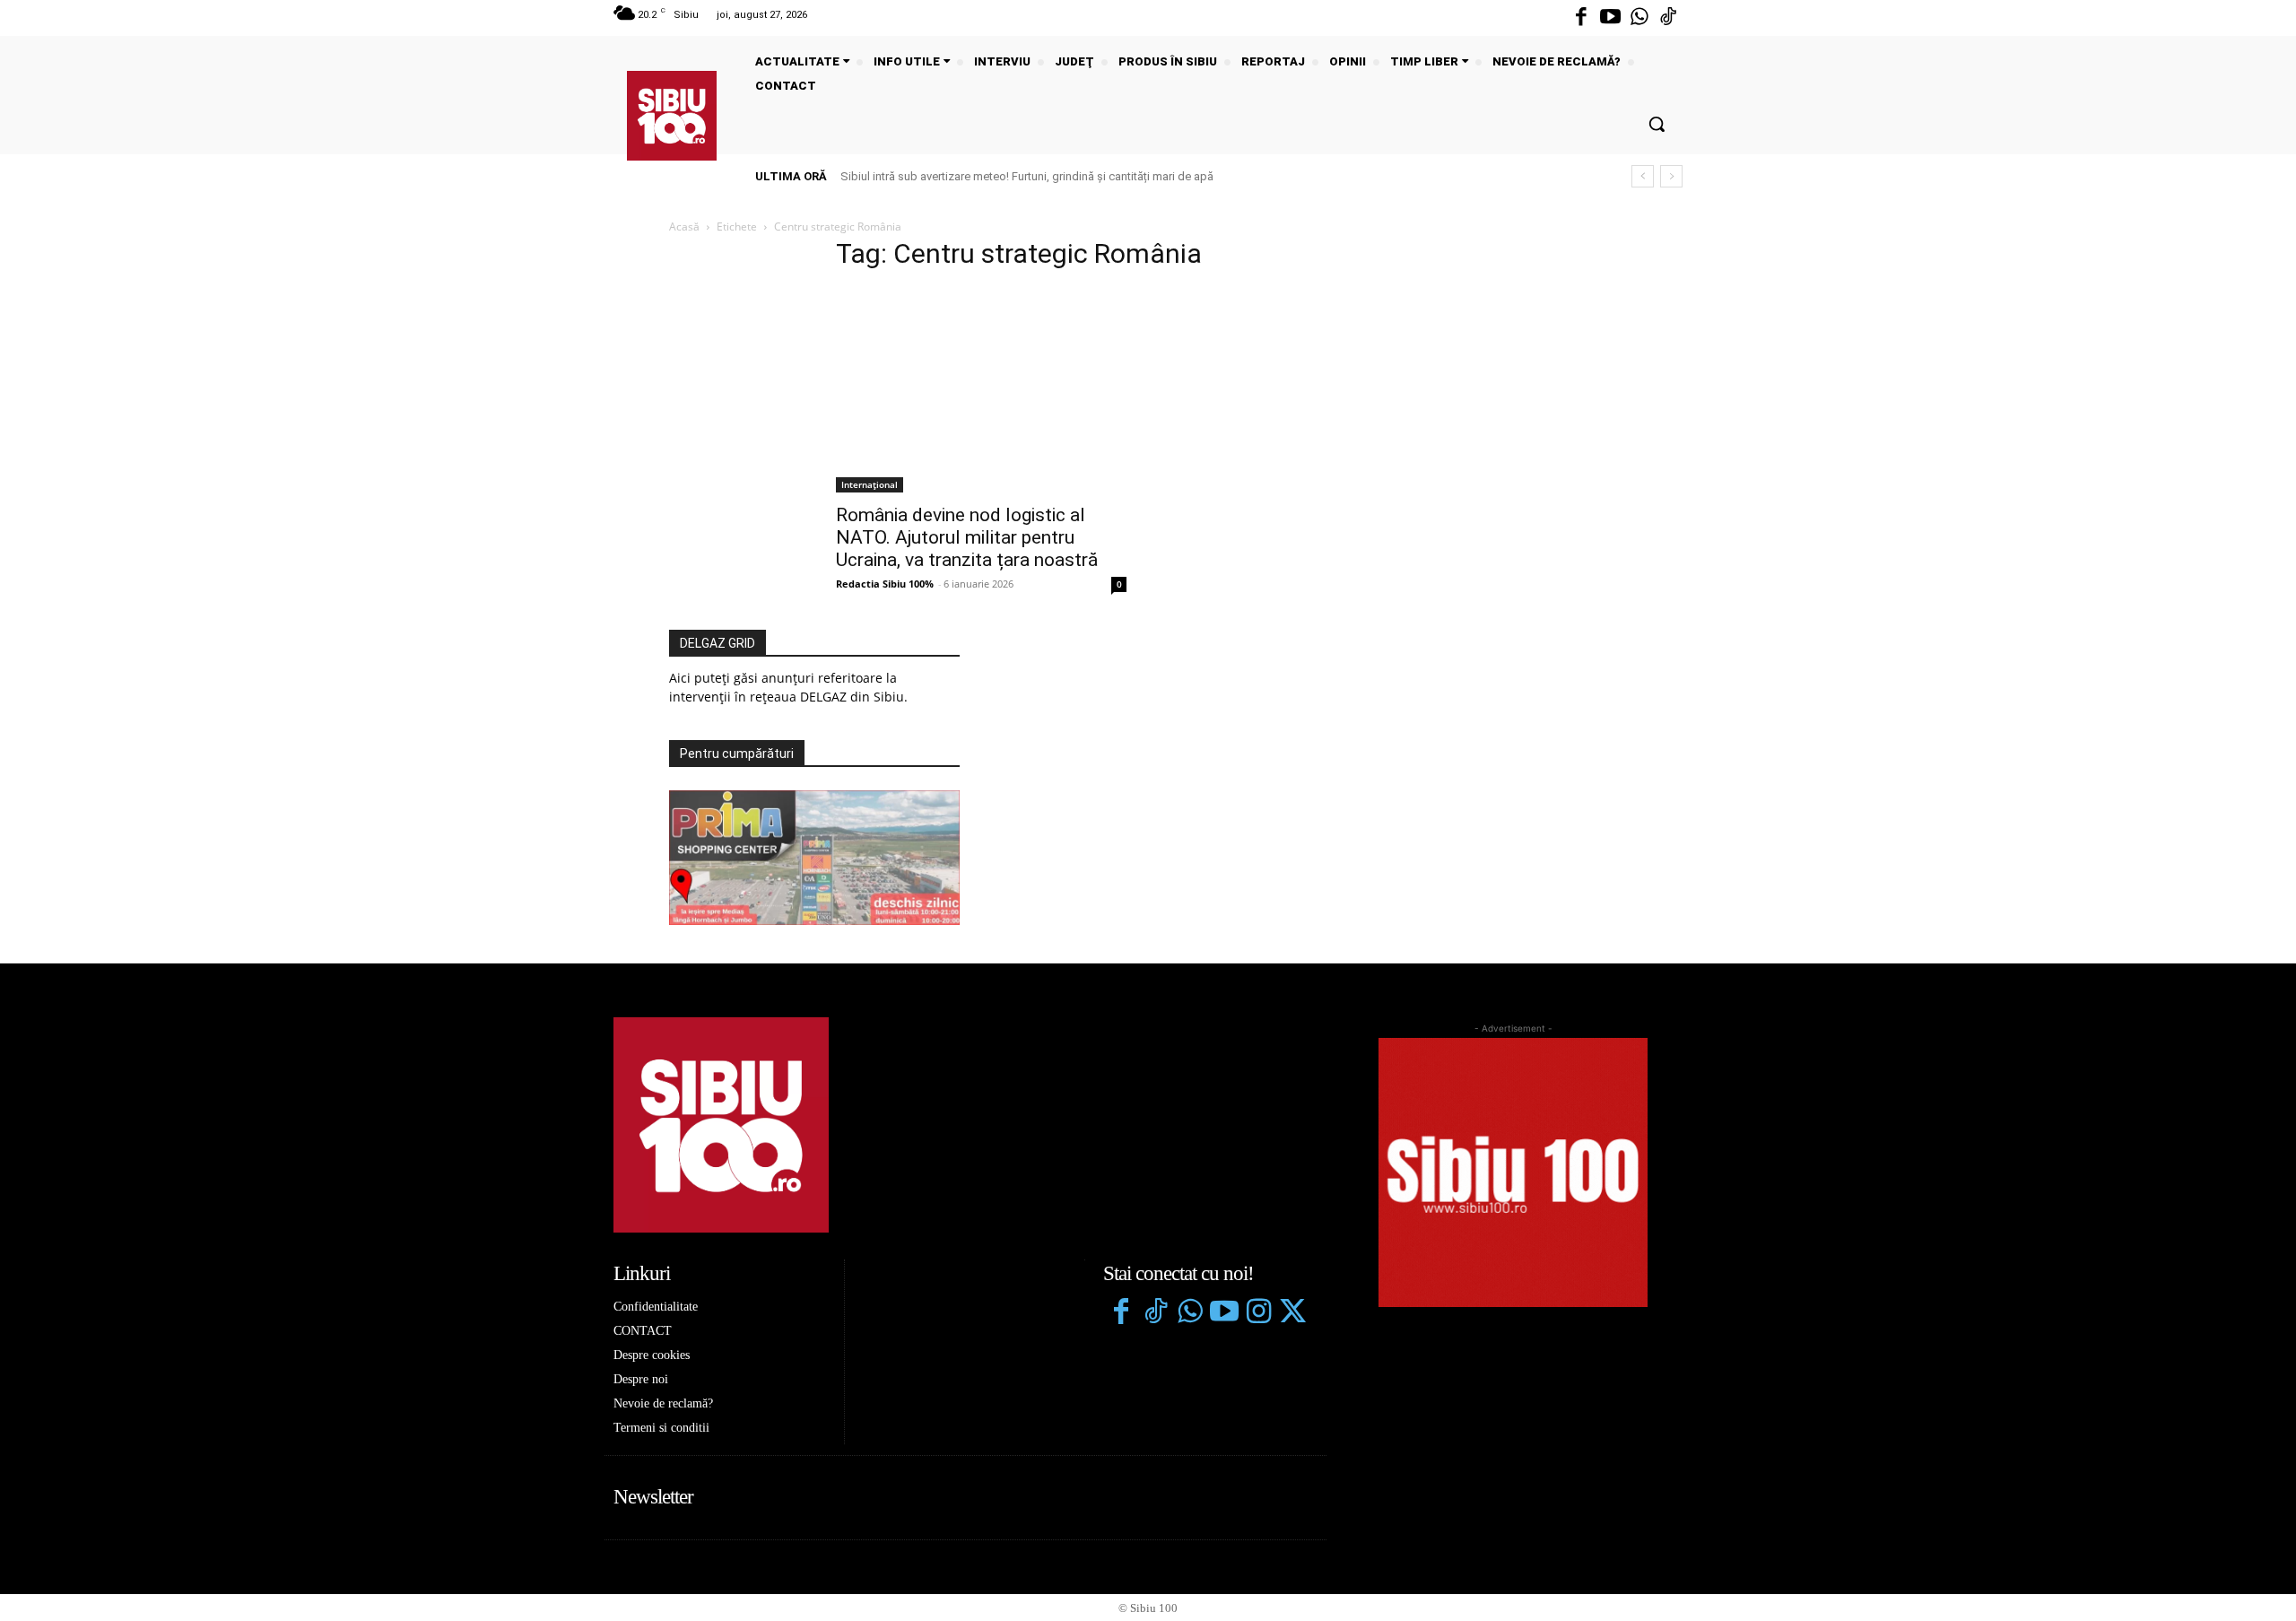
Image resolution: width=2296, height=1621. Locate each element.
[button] (1657, 124)
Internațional (870, 484)
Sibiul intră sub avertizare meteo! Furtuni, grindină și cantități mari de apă (1027, 176)
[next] (1671, 176)
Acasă (684, 227)
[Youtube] (1610, 18)
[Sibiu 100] (672, 116)
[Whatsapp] (1639, 18)
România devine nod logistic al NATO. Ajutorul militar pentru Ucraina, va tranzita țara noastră (967, 537)
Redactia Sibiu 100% (885, 584)
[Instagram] (1258, 1313)
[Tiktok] (1668, 18)
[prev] (1643, 176)
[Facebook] (1581, 18)
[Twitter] (1292, 1313)
